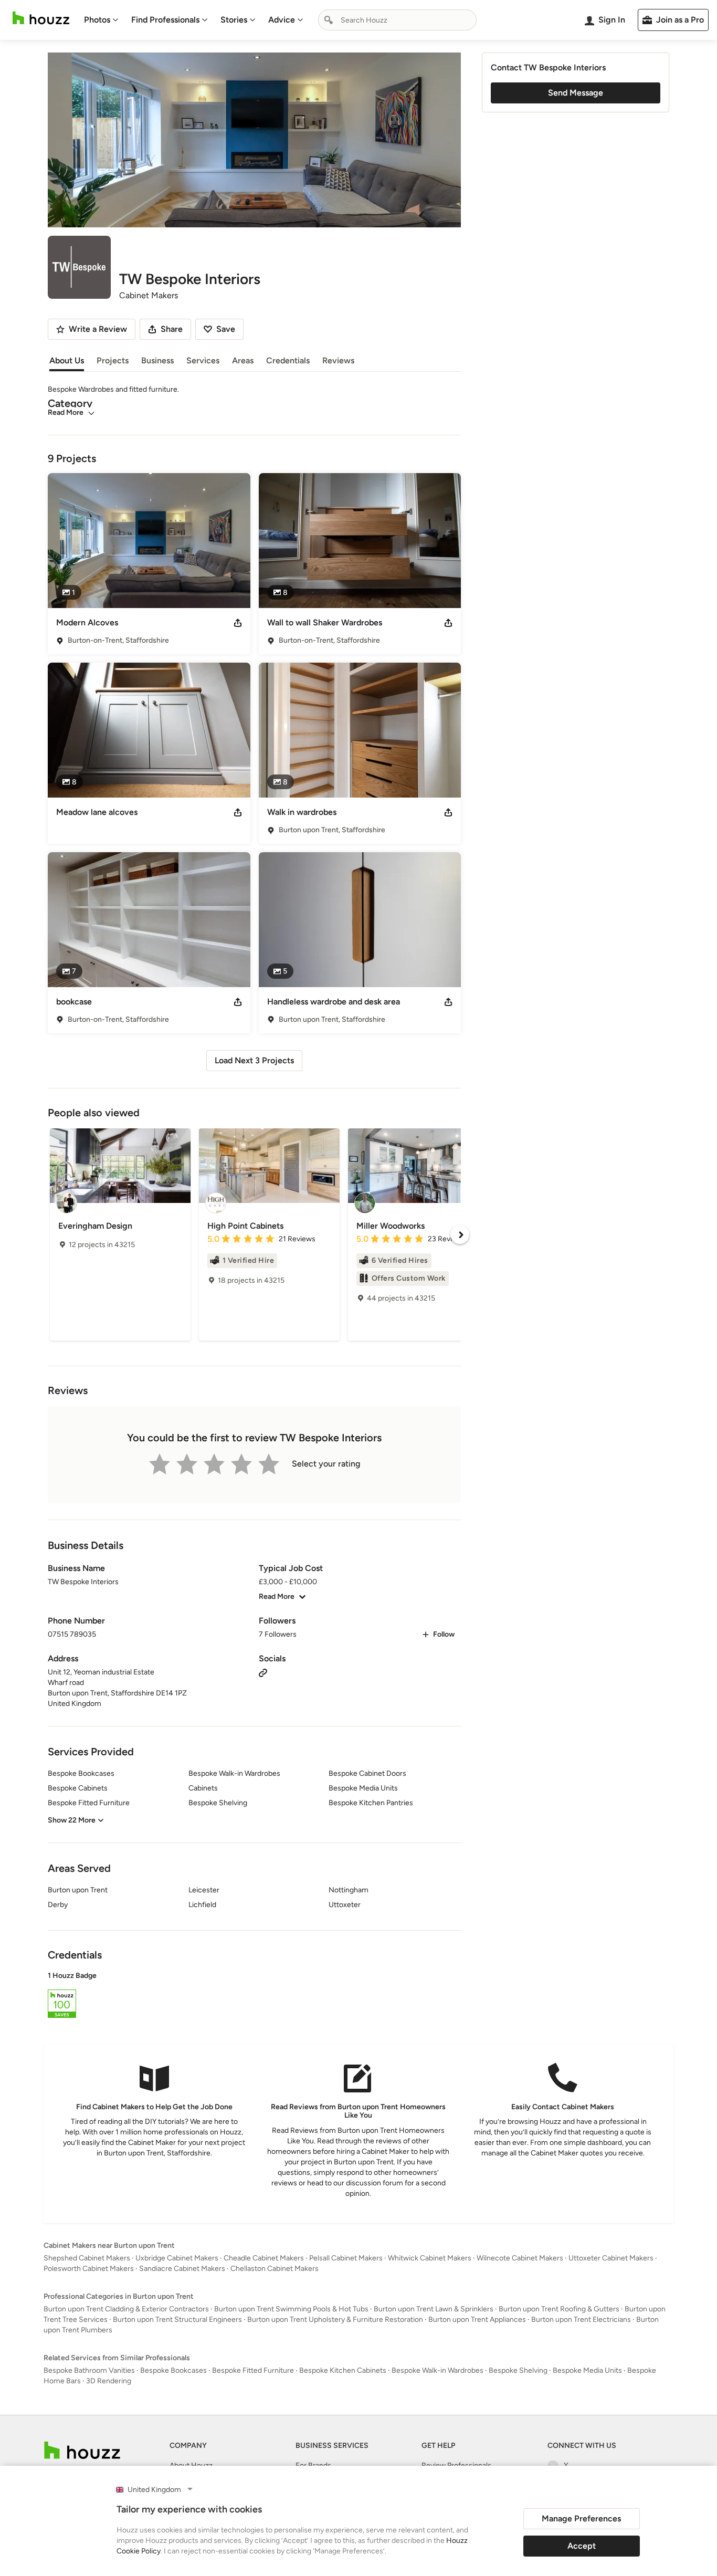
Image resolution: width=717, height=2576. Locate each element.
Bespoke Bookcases (173, 2370)
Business (157, 360)
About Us (67, 360)
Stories (234, 20)
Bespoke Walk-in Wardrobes (437, 2370)
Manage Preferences (581, 2519)
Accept (582, 2546)
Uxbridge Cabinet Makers (177, 2258)
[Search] (329, 20)
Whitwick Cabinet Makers (430, 2258)
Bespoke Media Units (587, 2370)
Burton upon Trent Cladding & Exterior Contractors (126, 2309)
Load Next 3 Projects (254, 1060)
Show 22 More (72, 1820)
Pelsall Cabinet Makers (346, 2258)
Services (203, 360)
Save (226, 329)
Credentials (288, 360)
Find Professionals (165, 20)
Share (172, 329)
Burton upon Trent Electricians (581, 2320)
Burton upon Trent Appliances (477, 2320)
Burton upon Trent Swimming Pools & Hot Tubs (291, 2309)
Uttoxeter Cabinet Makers (611, 2258)
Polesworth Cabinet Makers (89, 2269)
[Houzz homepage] (41, 18)
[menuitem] (101, 20)
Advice (282, 20)
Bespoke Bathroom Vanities (89, 2370)
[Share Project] (238, 623)
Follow (444, 1634)
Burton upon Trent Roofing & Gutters (559, 2309)
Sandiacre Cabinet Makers (182, 2269)
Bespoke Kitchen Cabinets (343, 2370)
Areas (243, 360)
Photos (97, 20)
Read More (66, 412)
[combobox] (397, 20)
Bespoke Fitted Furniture (253, 2370)
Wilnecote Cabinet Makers (520, 2258)
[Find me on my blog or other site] (263, 1672)
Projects (113, 360)
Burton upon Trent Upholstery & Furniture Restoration (335, 2320)
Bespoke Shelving (518, 2370)
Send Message (576, 93)
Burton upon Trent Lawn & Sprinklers (434, 2309)
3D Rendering (109, 2381)
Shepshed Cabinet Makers (87, 2258)
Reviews (338, 360)
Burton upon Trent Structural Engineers (177, 2320)
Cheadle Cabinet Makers (264, 2258)
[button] (254, 1996)
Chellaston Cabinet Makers (275, 2269)
